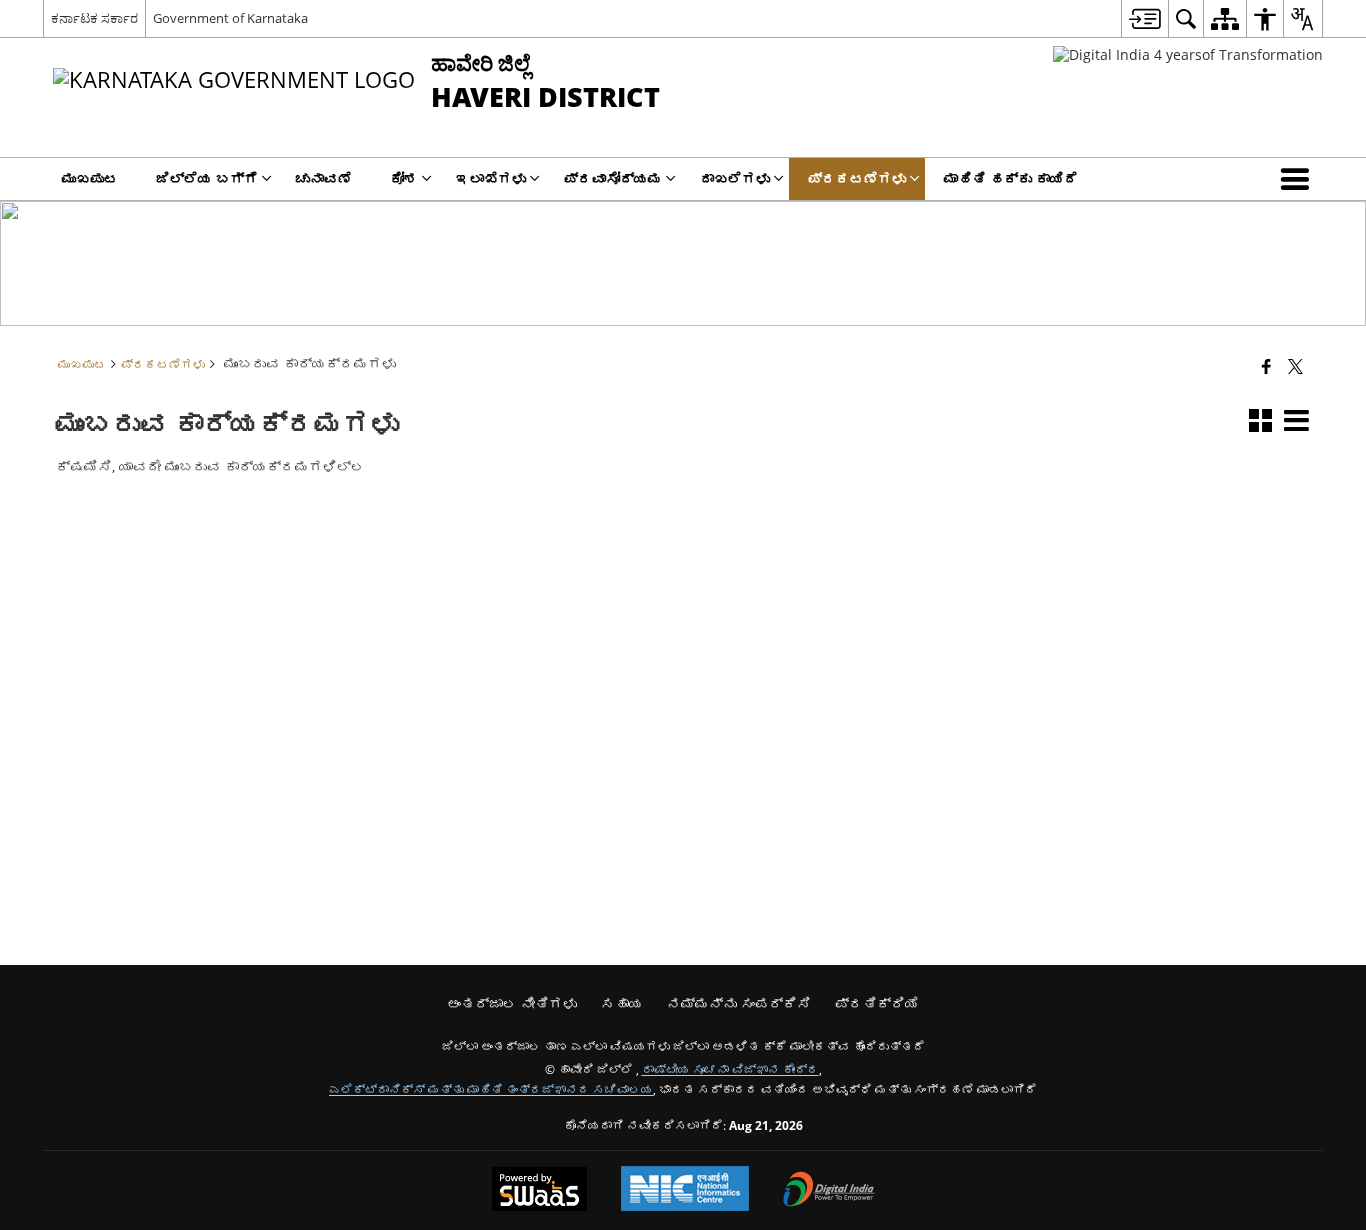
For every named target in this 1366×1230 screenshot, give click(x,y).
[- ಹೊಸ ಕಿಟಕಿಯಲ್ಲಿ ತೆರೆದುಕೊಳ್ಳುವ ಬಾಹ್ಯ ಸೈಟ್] (1188, 54)
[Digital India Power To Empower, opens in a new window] (829, 1191)
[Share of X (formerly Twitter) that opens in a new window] (1295, 366)
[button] (1299, 179)
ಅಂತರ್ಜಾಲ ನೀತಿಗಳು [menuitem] (512, 1003)
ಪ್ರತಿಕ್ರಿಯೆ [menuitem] (877, 1003)
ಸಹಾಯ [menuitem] (622, 1003)
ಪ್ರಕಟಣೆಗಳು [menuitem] (857, 178)
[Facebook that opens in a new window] (1266, 366)
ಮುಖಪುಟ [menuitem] (90, 178)
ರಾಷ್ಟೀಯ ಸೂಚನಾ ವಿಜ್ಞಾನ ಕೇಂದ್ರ (730, 1069)
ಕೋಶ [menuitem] (404, 178)
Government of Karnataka (230, 18)
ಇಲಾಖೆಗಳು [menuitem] (491, 178)
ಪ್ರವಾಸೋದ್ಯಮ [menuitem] (613, 178)
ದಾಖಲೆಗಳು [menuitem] (735, 178)
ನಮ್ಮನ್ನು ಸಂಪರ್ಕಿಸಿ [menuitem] (739, 1003)
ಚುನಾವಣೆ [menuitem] (324, 178)
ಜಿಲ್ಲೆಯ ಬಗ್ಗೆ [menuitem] (207, 178)
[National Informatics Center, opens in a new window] (685, 1190)
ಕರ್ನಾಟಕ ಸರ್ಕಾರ (94, 18)
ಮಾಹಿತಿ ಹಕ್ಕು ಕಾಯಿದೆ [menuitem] (1011, 178)
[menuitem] (1144, 18)
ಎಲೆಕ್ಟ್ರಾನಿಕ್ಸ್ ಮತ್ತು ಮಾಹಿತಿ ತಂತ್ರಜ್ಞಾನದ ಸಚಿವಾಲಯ (491, 1089)
